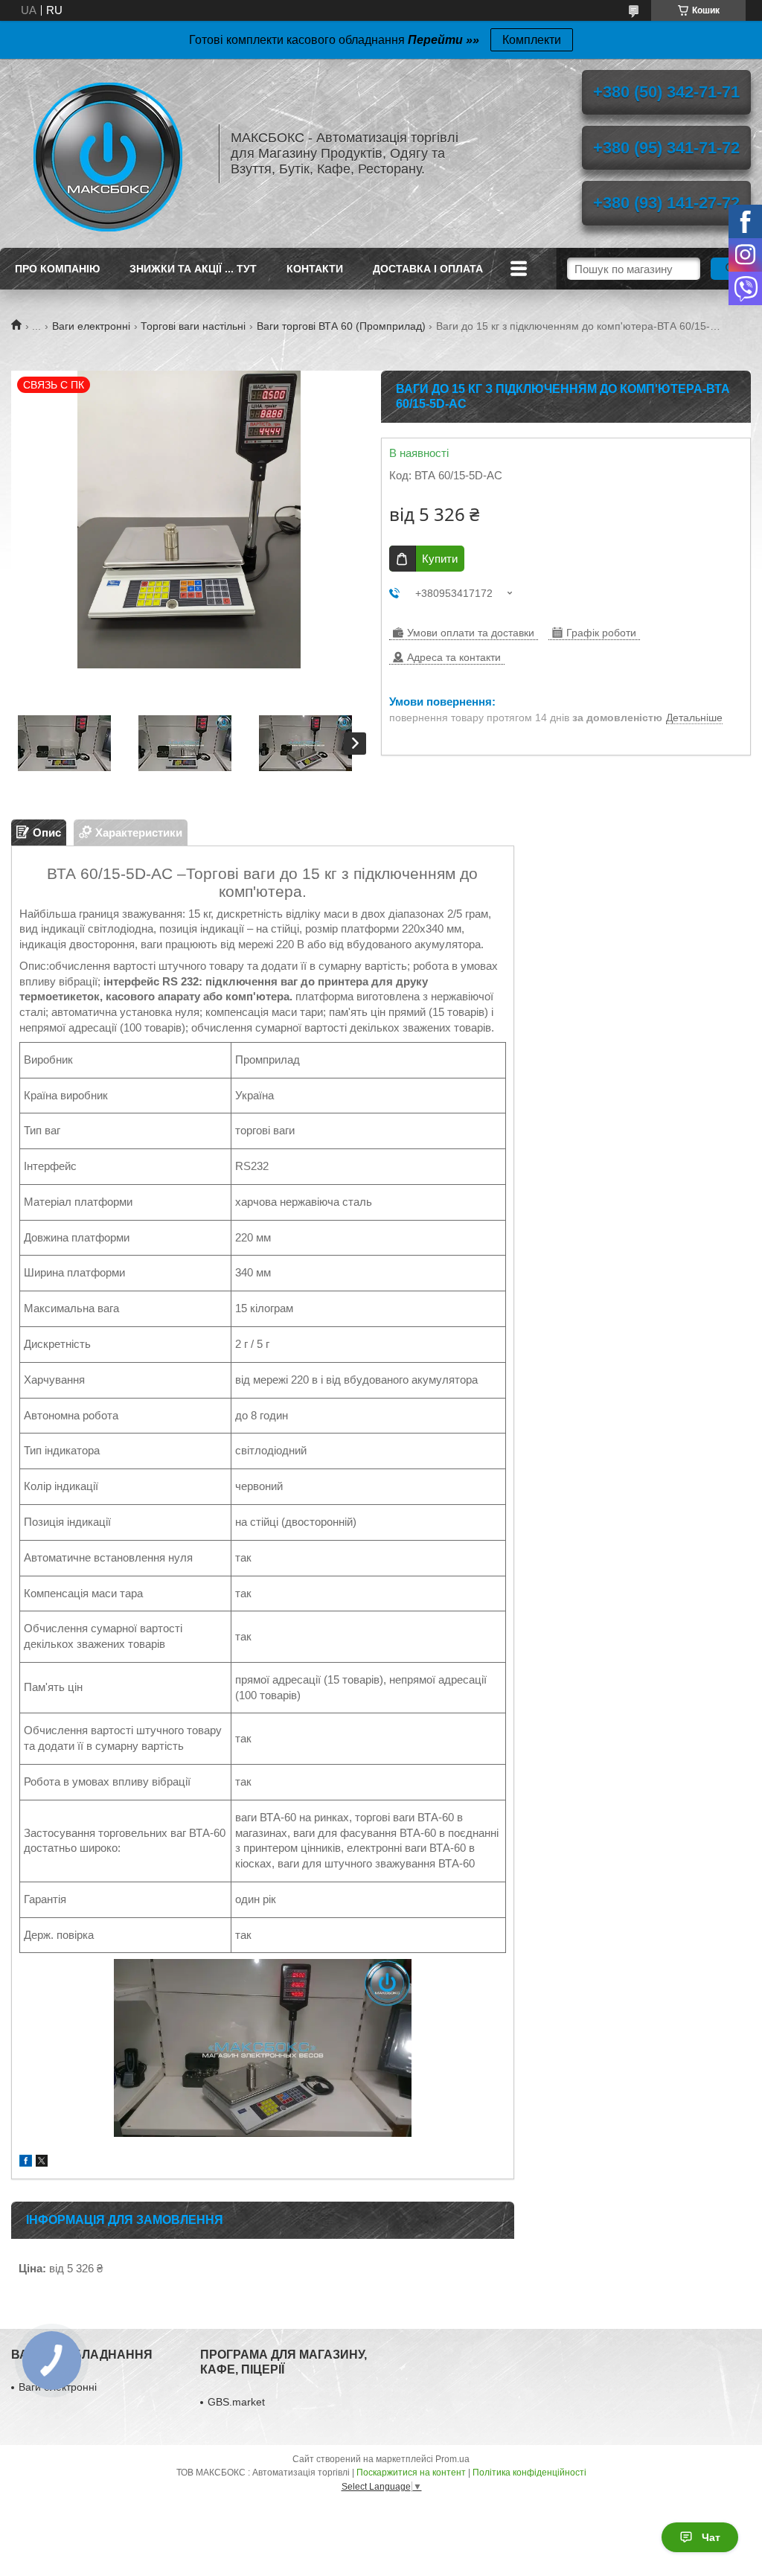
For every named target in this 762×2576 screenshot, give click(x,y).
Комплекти (532, 40)
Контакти (315, 269)
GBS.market (236, 2402)
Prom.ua (452, 2459)
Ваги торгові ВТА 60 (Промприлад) (341, 326)
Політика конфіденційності (529, 2473)
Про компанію (57, 269)
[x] (42, 2163)
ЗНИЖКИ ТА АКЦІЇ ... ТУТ (193, 269)
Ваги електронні (91, 326)
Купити (440, 559)
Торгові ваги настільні (193, 326)
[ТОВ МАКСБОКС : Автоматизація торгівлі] (108, 153)
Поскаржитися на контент (411, 2473)
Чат (711, 2537)
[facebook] (26, 2163)
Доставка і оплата (428, 269)
